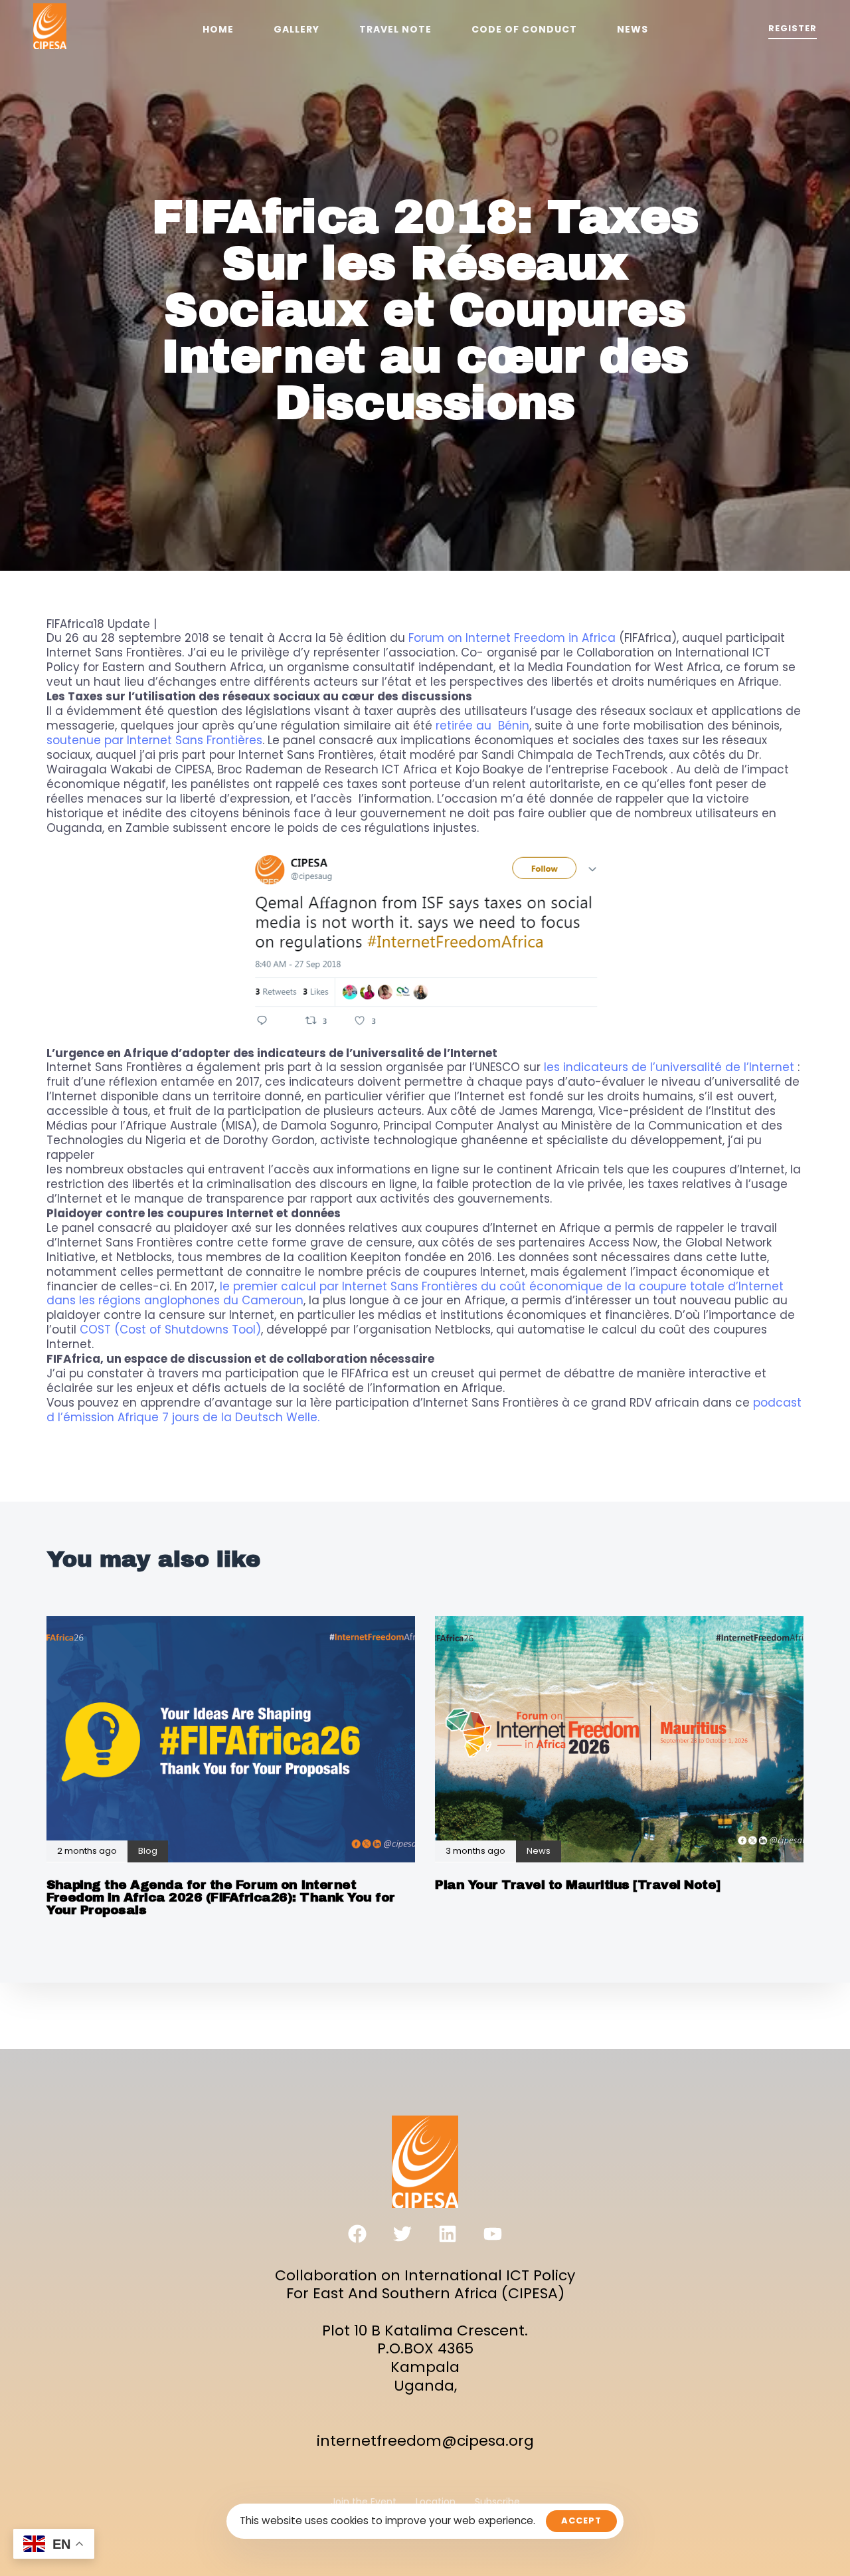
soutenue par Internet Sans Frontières (154, 740)
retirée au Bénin (482, 726)
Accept (581, 2521)
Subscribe (497, 2502)
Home (218, 29)
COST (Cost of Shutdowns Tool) (170, 1330)
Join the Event (364, 2502)
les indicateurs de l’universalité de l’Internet (669, 1067)
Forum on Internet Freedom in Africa (512, 638)
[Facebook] (357, 2234)
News (633, 29)
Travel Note (395, 29)
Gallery (297, 29)
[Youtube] (493, 2234)
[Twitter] (402, 2234)
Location (436, 2502)
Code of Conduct (524, 29)
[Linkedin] (448, 2234)
